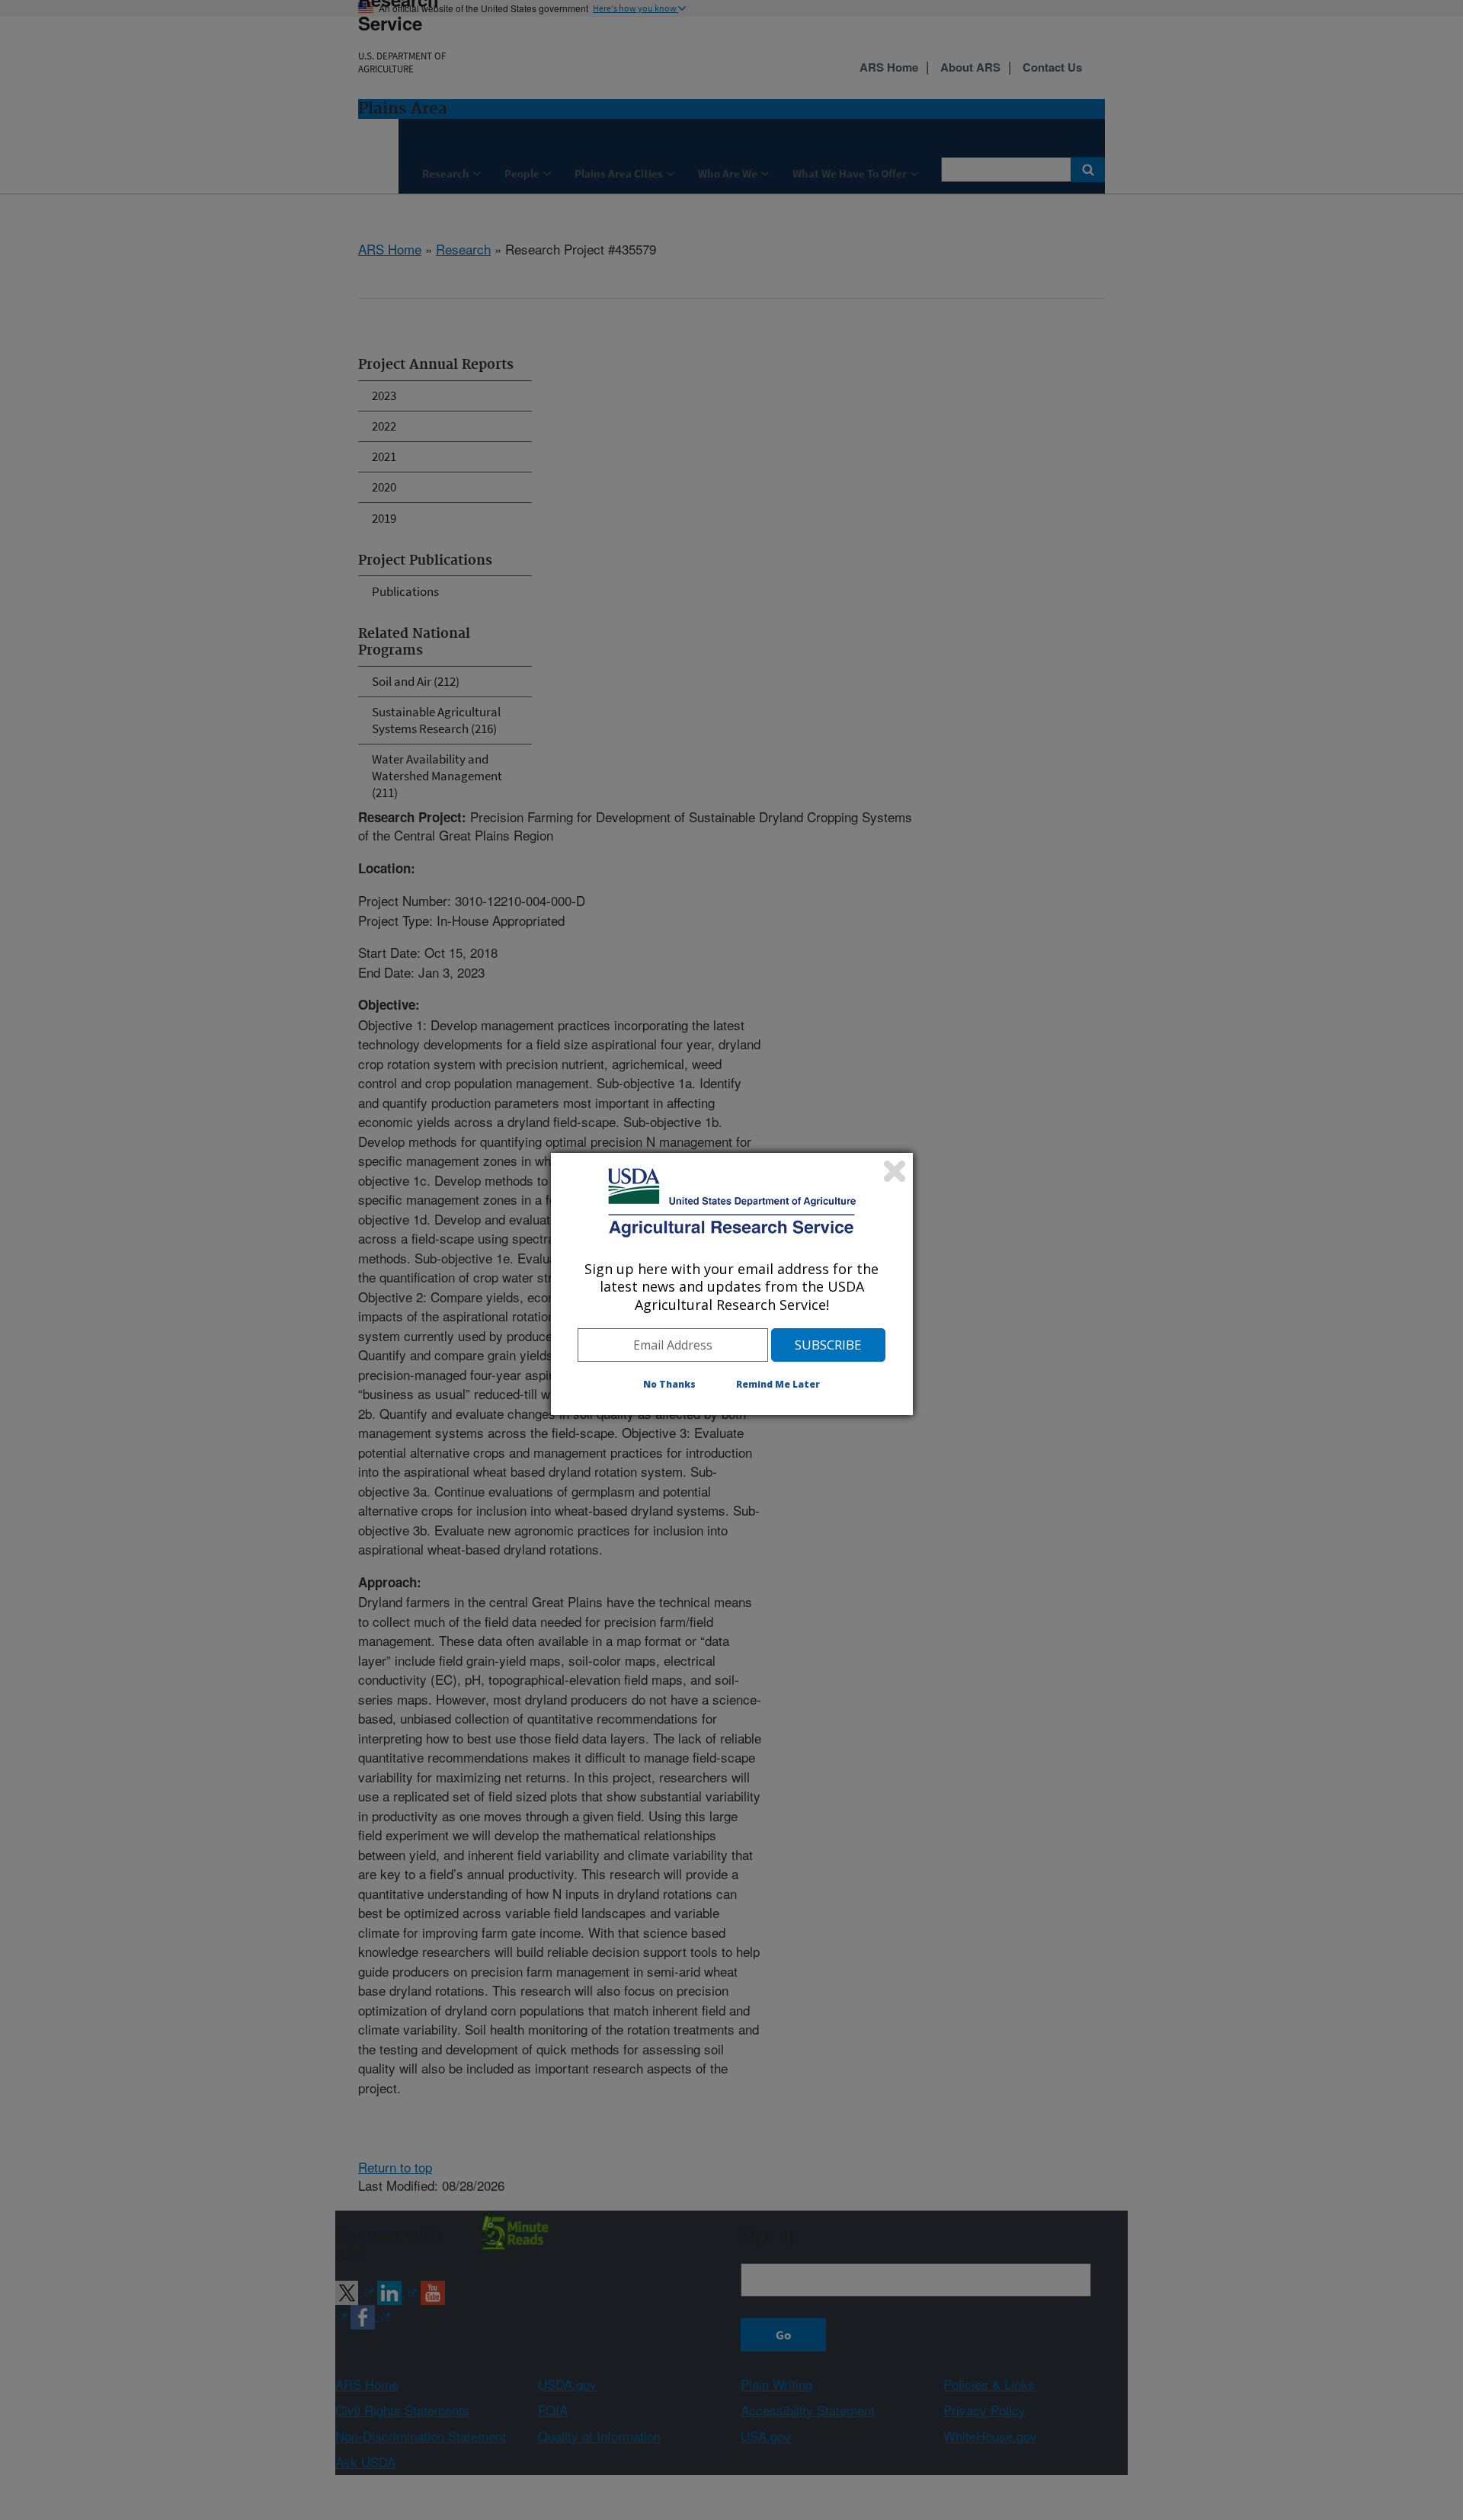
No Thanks (669, 1384)
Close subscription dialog (895, 1171)
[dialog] (732, 1284)
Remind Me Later (778, 1384)
